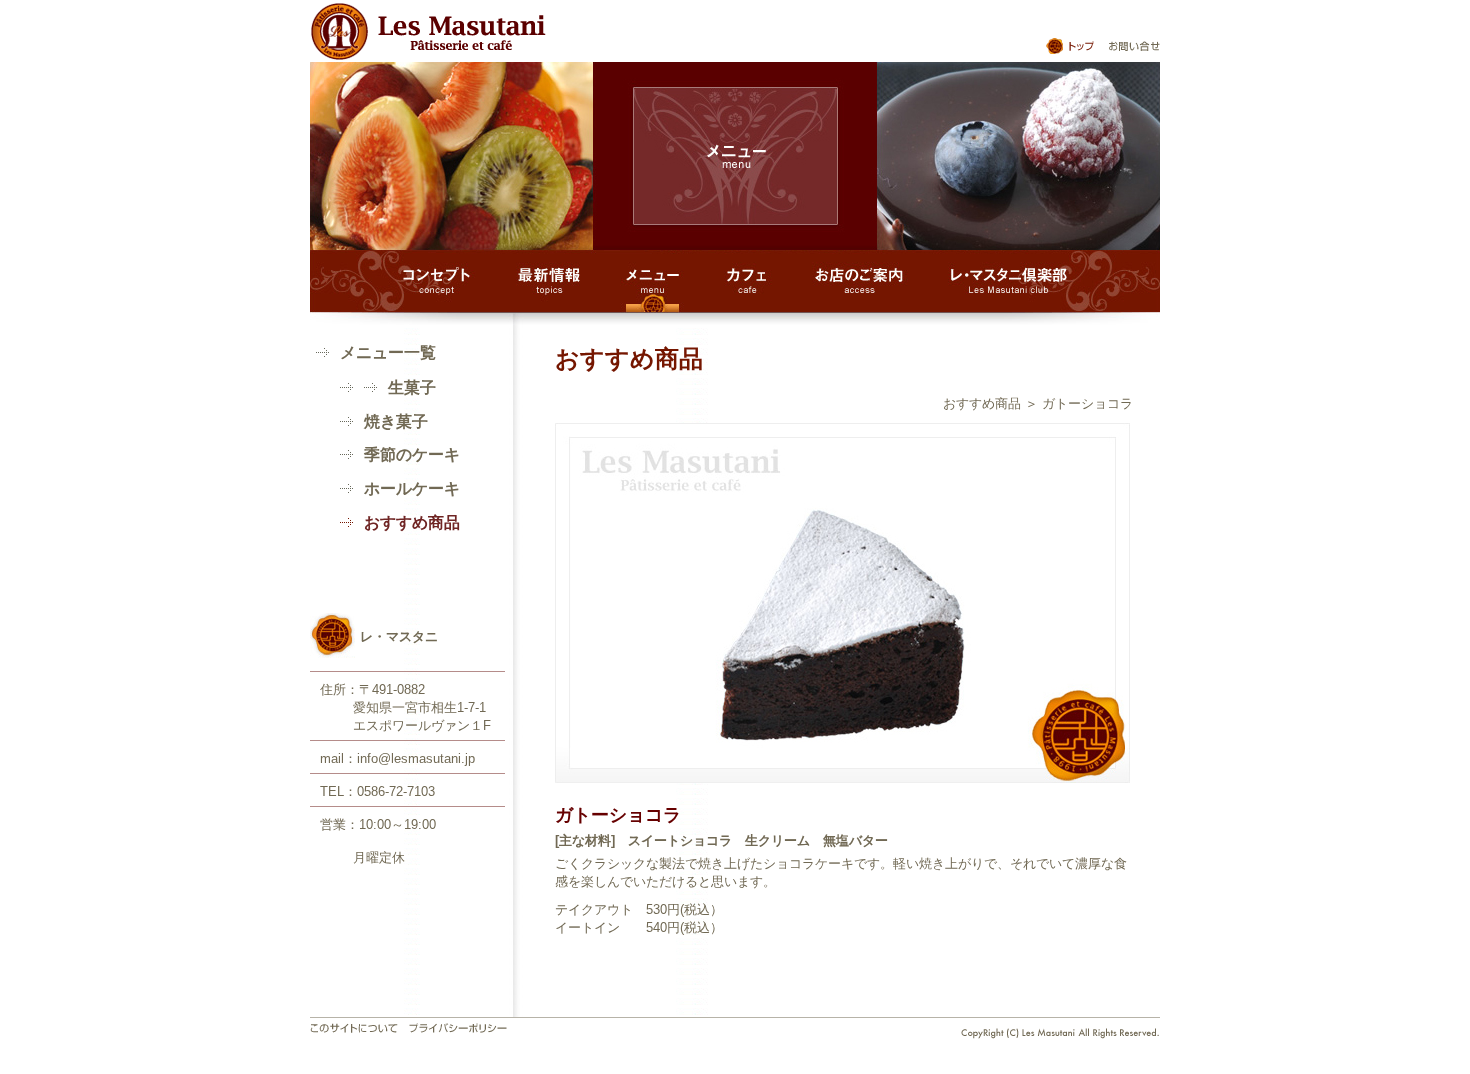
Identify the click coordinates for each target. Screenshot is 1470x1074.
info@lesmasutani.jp (416, 758)
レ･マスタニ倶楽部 (1009, 281)
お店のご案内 (859, 281)
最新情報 (548, 281)
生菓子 (412, 387)
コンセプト (436, 281)
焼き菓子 (396, 421)
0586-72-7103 (396, 791)
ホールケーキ (412, 488)
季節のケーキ (412, 454)
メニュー (653, 281)
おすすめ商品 (982, 403)
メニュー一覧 (388, 352)
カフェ (747, 281)
